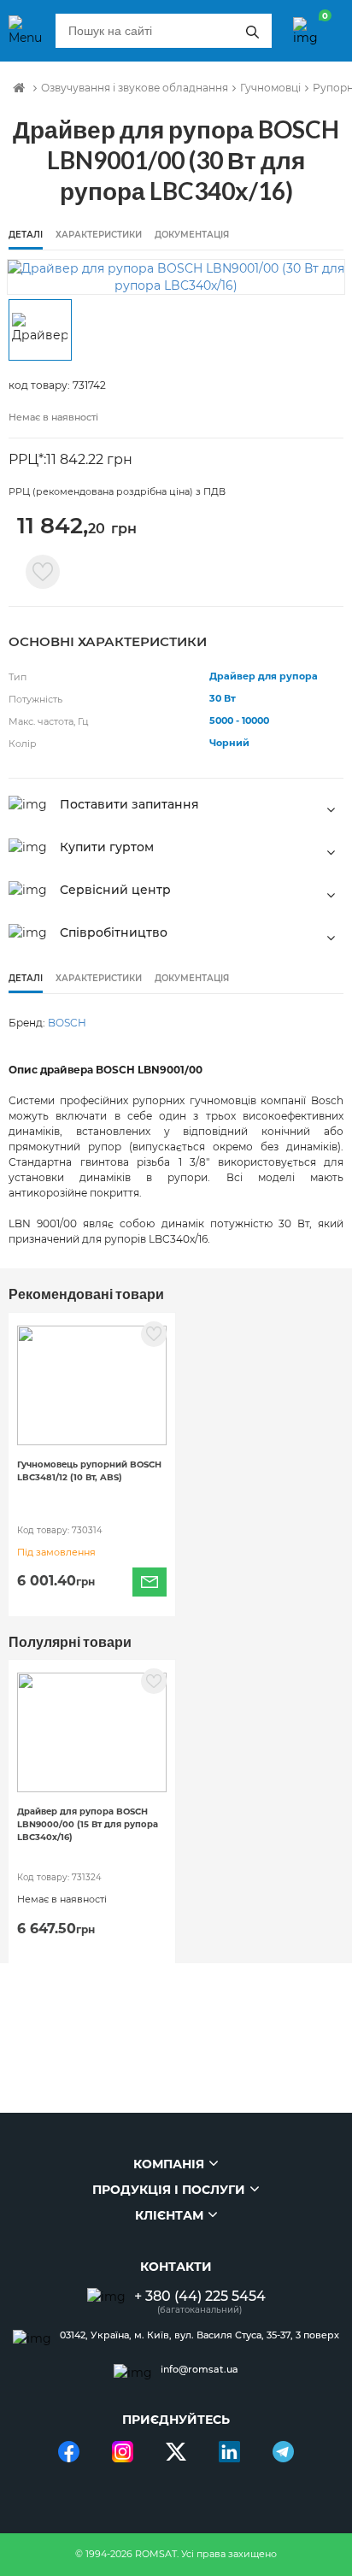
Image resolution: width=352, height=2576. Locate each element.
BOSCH (67, 1023)
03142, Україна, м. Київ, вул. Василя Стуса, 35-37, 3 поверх (199, 2335)
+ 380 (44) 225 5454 (200, 2296)
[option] (176, 277)
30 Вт (223, 698)
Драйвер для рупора (264, 676)
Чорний (229, 743)
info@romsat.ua (199, 2370)
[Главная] (19, 88)
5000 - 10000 (239, 720)
